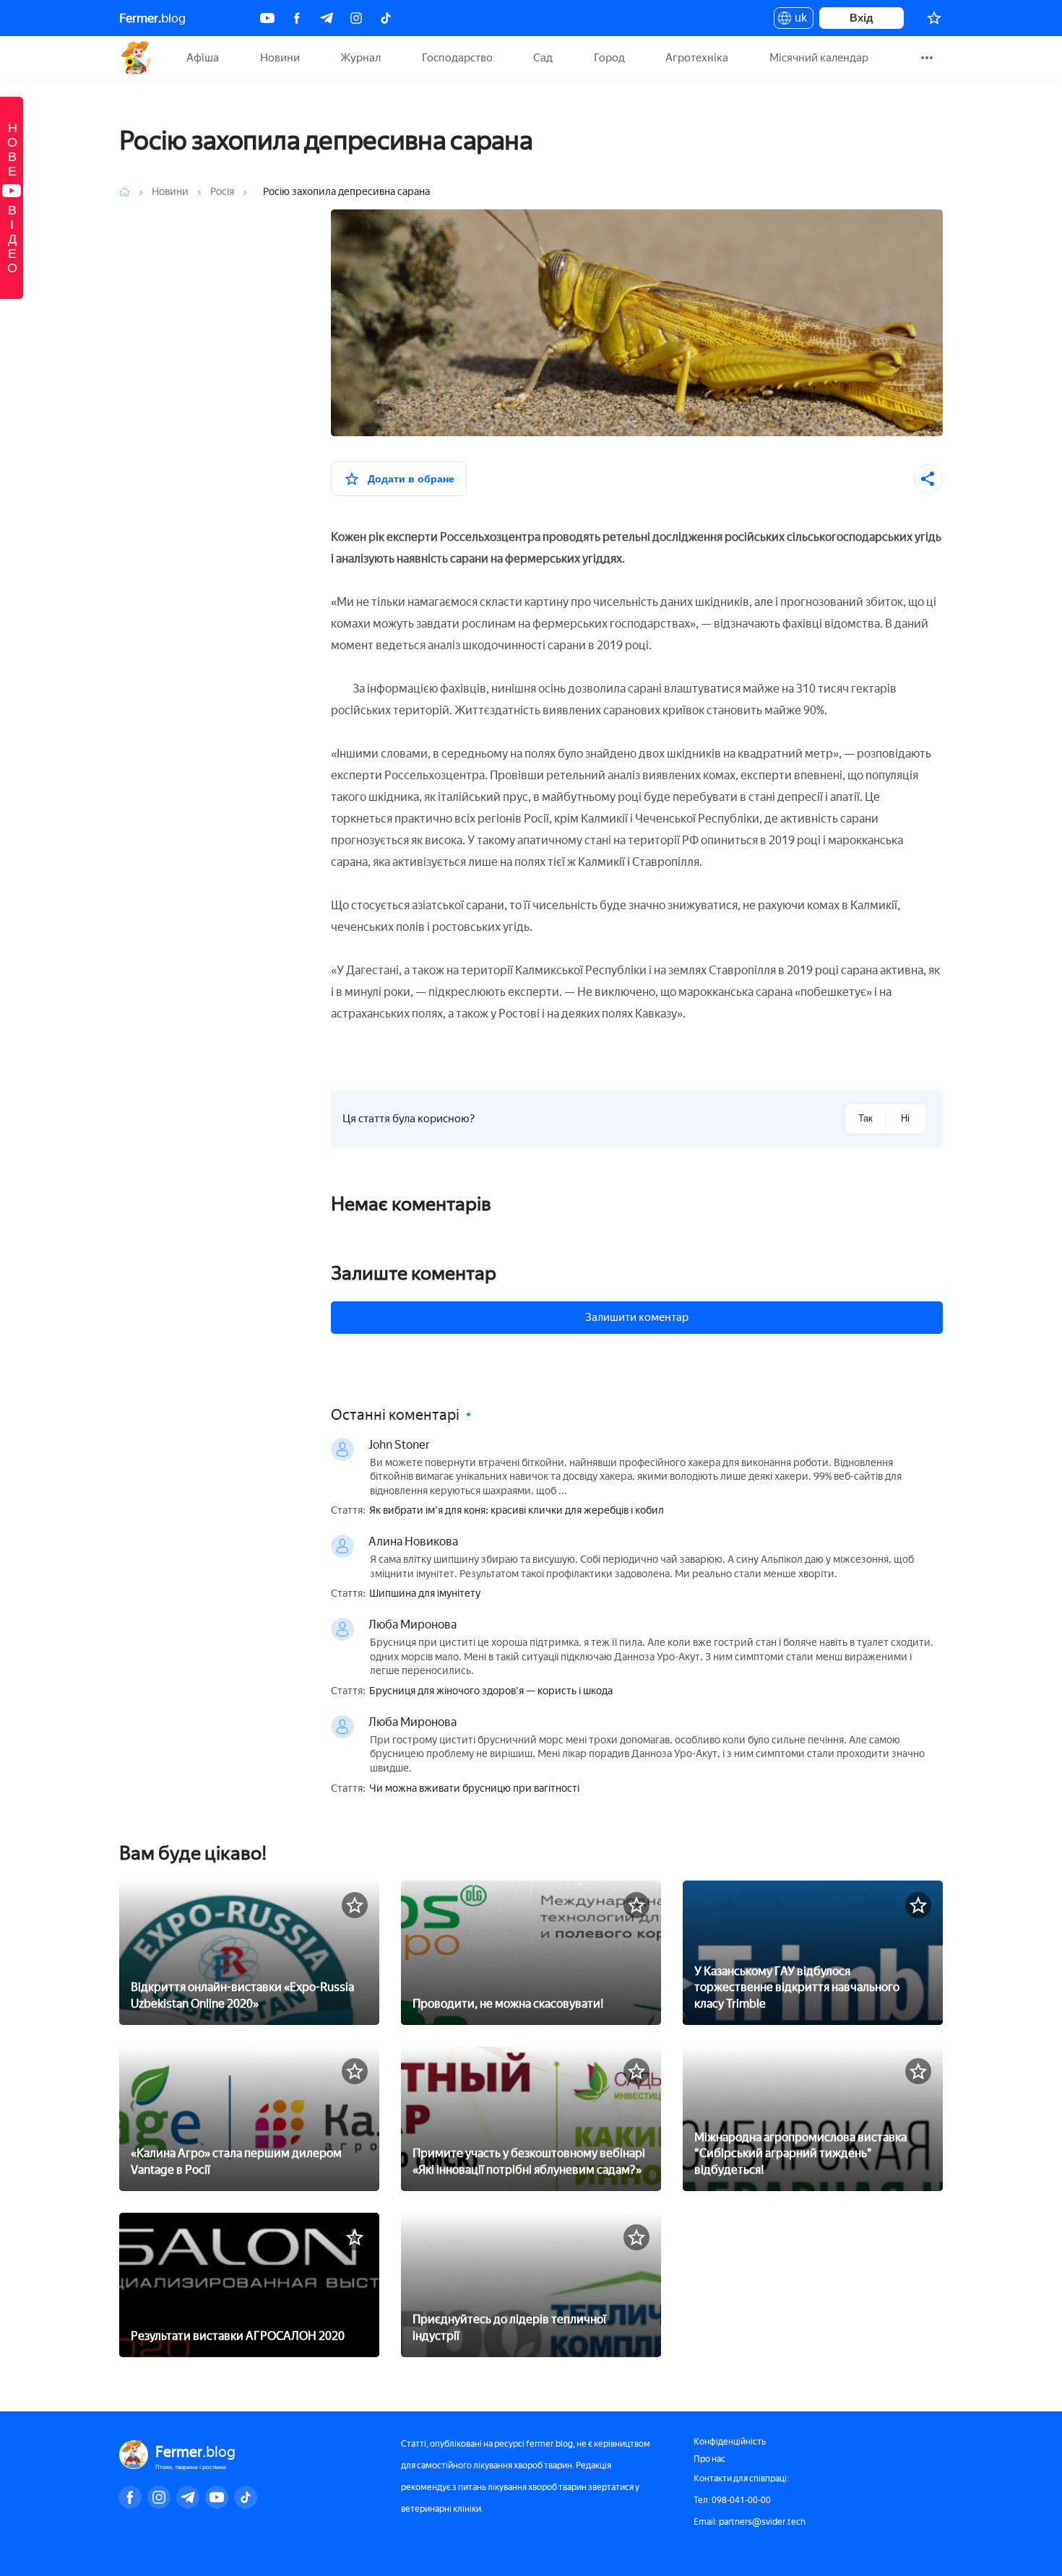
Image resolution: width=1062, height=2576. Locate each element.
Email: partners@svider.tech (750, 2522)
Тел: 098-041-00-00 (732, 2500)
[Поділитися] (928, 479)
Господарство (457, 58)
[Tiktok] (386, 18)
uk (797, 20)
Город (609, 58)
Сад (543, 58)
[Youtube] (267, 18)
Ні (905, 1118)
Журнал (361, 58)
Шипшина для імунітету (425, 1594)
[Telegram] (327, 18)
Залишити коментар (637, 1317)
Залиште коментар (414, 1273)
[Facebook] (297, 18)
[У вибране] (355, 1905)
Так (865, 1118)
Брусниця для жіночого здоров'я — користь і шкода (491, 1691)
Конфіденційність (730, 2442)
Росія (223, 192)
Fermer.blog (137, 58)
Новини (280, 58)
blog (152, 18)
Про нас (709, 2459)
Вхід (862, 18)
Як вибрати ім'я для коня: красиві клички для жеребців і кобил (517, 1511)
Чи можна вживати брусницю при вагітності (474, 1789)
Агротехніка (697, 58)
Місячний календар (819, 58)
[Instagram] (356, 18)
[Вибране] (934, 18)
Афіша (203, 58)
